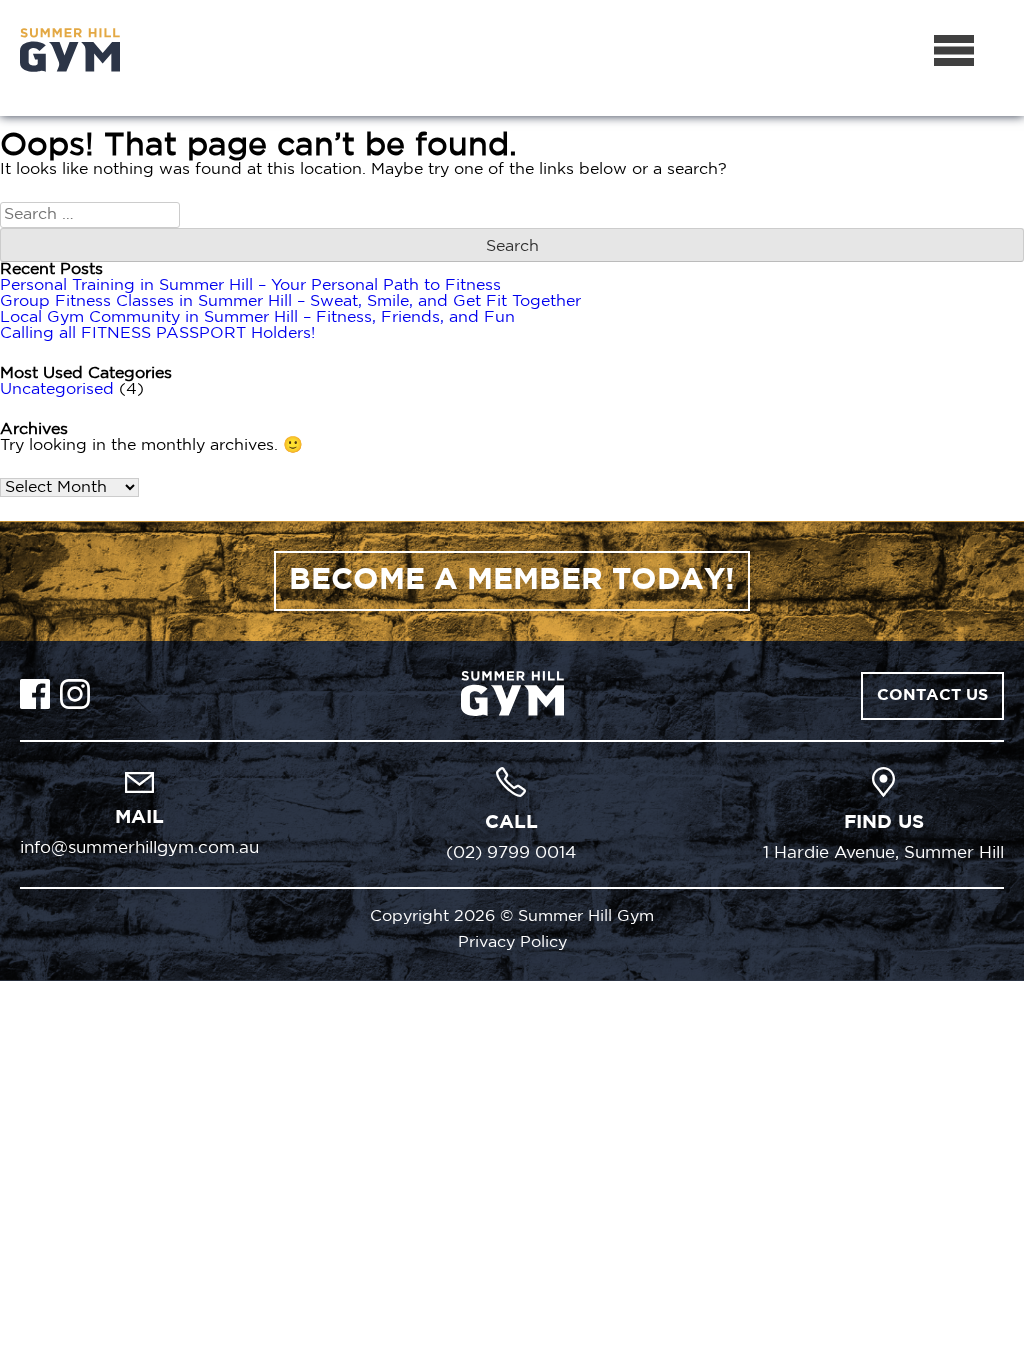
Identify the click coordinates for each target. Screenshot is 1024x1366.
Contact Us (932, 695)
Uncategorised (57, 389)
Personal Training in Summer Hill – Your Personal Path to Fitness (250, 285)
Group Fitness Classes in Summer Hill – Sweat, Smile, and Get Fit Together (290, 301)
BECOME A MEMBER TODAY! (512, 580)
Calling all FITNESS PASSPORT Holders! (157, 333)
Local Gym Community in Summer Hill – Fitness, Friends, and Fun (257, 317)
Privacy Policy (512, 942)
